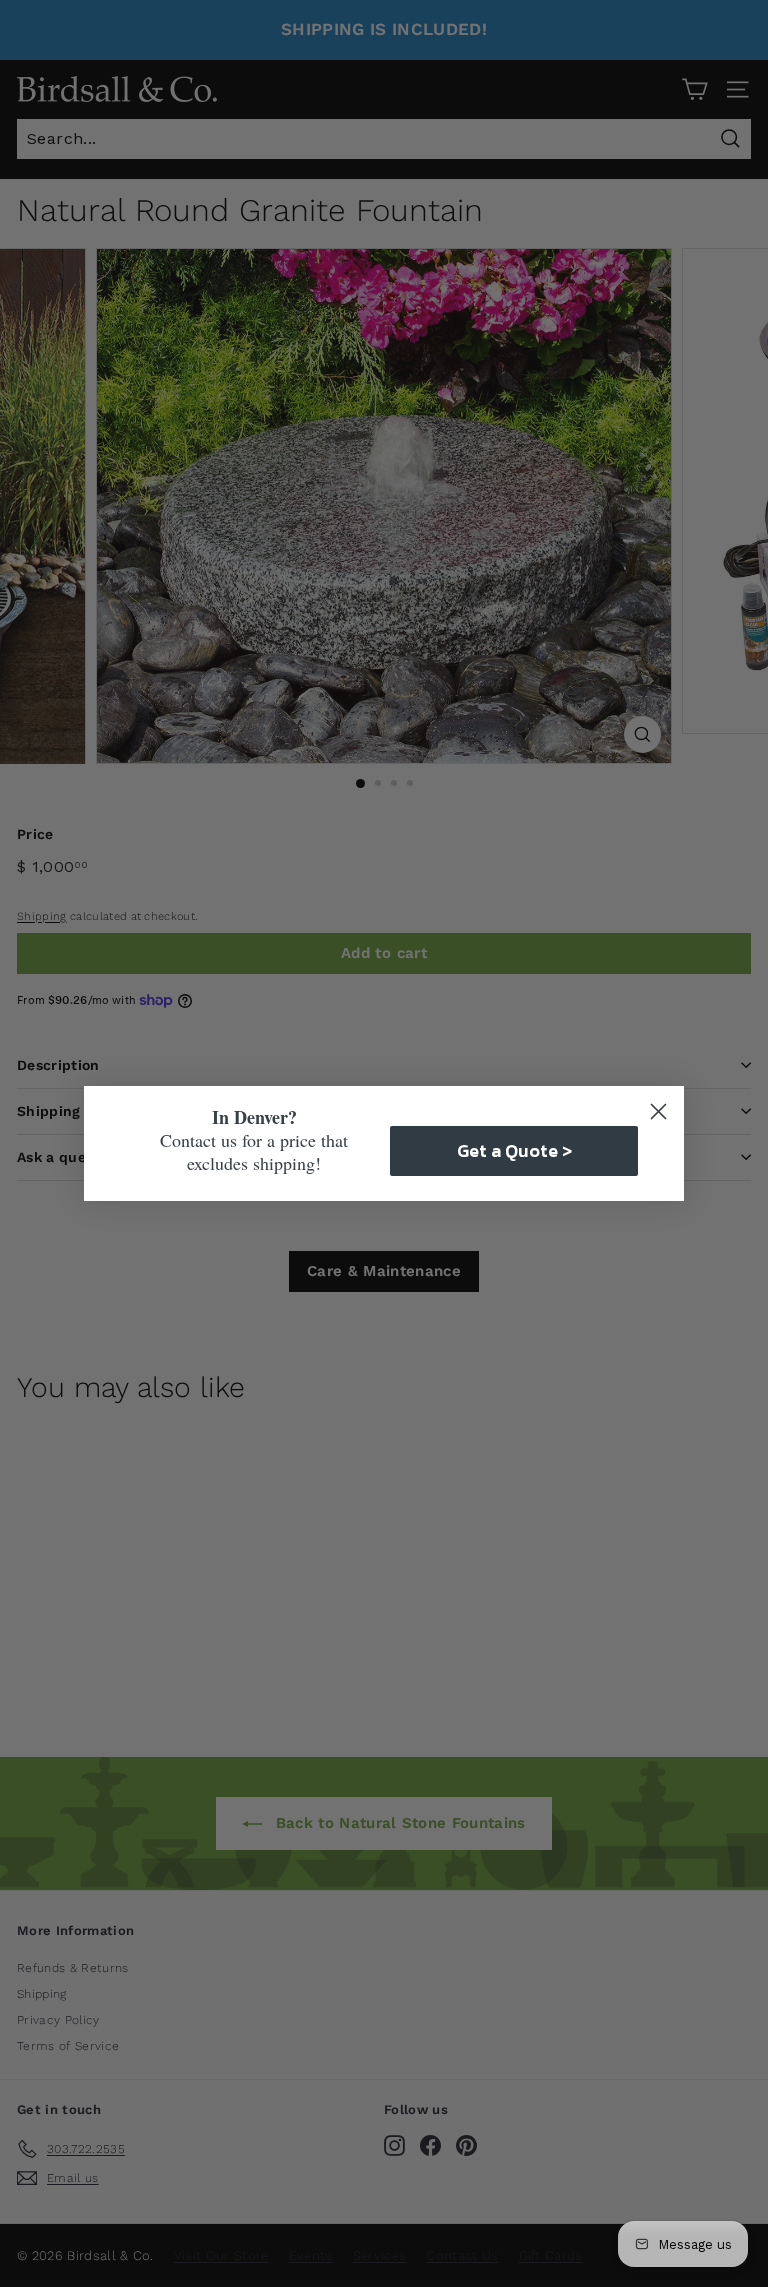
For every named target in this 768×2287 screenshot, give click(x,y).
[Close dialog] (658, 1111)
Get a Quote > (514, 1150)
